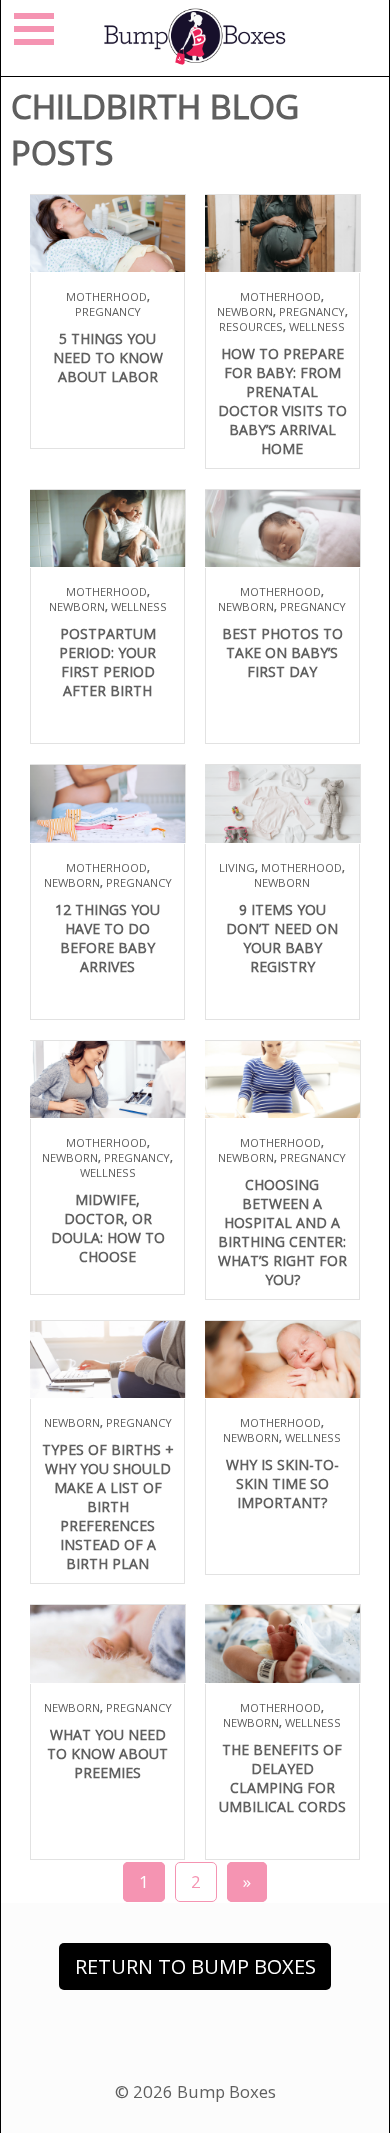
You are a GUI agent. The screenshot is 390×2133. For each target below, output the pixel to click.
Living (237, 867)
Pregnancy (108, 311)
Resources (251, 326)
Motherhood (106, 296)
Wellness (317, 326)
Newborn (245, 311)
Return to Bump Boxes (195, 1966)
